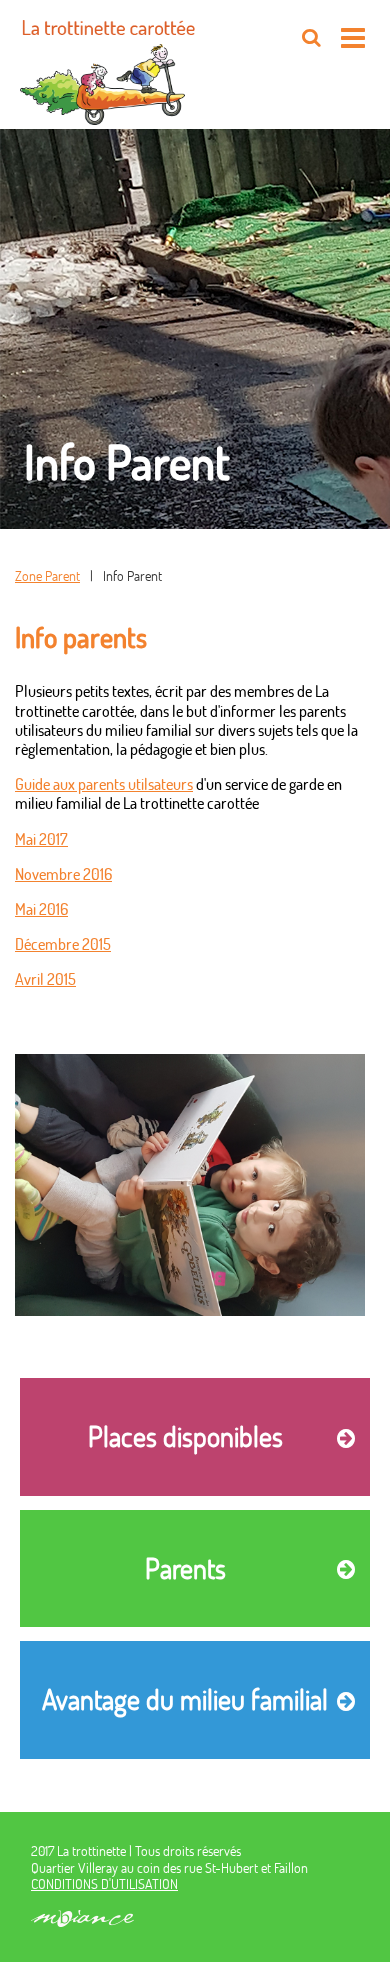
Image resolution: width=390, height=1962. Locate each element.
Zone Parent (47, 575)
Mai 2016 (41, 908)
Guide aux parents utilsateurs (104, 783)
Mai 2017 (41, 838)
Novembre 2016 (63, 873)
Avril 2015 (45, 978)
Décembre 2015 (63, 943)
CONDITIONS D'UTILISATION (104, 1883)
